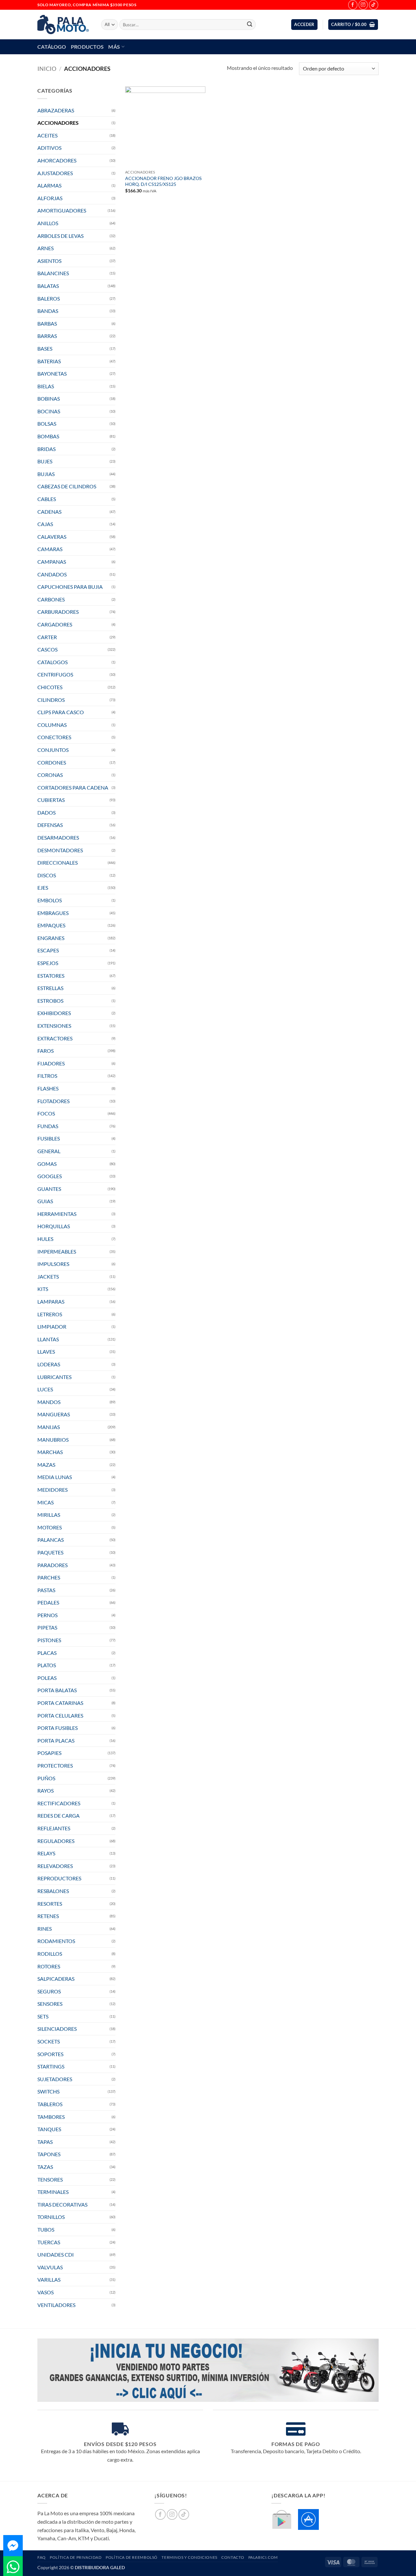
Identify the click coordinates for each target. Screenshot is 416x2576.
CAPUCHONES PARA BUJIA (70, 587)
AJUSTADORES (55, 173)
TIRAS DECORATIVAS (62, 2204)
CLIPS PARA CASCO (61, 712)
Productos (87, 47)
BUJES (45, 461)
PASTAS (46, 1590)
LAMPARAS (51, 1301)
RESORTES (50, 1904)
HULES (45, 1239)
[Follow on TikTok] (374, 5)
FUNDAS (48, 1126)
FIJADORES (51, 1063)
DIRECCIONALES (58, 863)
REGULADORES (56, 1841)
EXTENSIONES (54, 1026)
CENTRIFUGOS (55, 674)
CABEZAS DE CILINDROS (67, 486)
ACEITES (47, 135)
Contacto (233, 2557)
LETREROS (50, 1314)
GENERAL (49, 1151)
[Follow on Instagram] (363, 5)
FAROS (45, 1051)
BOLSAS (47, 424)
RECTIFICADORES (59, 1803)
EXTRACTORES (55, 1038)
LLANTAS (48, 1339)
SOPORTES (50, 2054)
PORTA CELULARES (60, 1715)
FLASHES (48, 1088)
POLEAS (47, 1678)
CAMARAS (50, 549)
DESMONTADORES (60, 850)
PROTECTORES (55, 1765)
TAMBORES (51, 2117)
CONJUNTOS (53, 750)
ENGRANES (51, 938)
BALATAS (48, 286)
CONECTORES (54, 737)
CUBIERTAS (51, 800)
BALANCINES (53, 273)
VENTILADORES (56, 2305)
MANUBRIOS (53, 1440)
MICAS (45, 1502)
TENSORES (50, 2179)
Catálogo (52, 47)
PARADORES (52, 1565)
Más (114, 47)
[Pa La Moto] (64, 25)
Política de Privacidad (76, 2557)
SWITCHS (48, 2091)
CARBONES (51, 599)
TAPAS (45, 2142)
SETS (43, 2016)
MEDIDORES (52, 1490)
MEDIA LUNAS (55, 1477)
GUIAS (45, 1201)
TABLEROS (50, 2104)
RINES (45, 1929)
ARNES (45, 248)
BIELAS (46, 386)
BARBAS (47, 323)
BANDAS (48, 311)
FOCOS (46, 1113)
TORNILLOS (51, 2217)
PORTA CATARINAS (60, 1703)
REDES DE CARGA (58, 1816)
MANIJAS (49, 1427)
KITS (43, 1289)
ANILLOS (48, 223)
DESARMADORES (58, 837)
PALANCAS (51, 1540)
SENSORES (50, 2004)
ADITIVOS (49, 148)
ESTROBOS (50, 1001)
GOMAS (47, 1164)
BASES (45, 348)
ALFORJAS (50, 198)
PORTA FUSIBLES (58, 1728)
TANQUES (49, 2129)
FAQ (42, 2557)
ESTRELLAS (50, 988)
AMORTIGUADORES (62, 210)
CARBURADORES (58, 612)
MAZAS (46, 1465)
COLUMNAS (52, 725)
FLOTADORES (53, 1101)
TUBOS (46, 2229)
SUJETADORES (55, 2079)
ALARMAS (49, 185)
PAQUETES (50, 1552)
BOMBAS (48, 436)
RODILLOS (50, 1954)
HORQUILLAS (54, 1226)
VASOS (45, 2292)
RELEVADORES (55, 1866)
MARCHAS (50, 1452)
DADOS (46, 812)
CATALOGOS (52, 662)
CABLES (47, 499)
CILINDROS (51, 700)
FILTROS (47, 1076)
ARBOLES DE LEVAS (60, 236)
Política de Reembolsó (132, 2557)
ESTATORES (51, 976)
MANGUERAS (54, 1414)
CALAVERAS (52, 537)
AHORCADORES (57, 160)
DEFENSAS (50, 825)
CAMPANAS (52, 562)
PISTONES (49, 1640)
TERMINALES (53, 2192)
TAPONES (49, 2154)
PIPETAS (47, 1627)
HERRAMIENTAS (57, 1214)
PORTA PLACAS (56, 1740)
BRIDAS (46, 449)
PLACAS (47, 1653)
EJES (43, 888)
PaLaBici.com (263, 2557)
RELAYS (46, 1853)
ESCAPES (48, 950)
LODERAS (49, 1364)
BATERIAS (49, 361)
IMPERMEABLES (57, 1251)
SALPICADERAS (56, 1979)
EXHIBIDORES (54, 1013)
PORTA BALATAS (57, 1690)
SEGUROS (49, 1991)
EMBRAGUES (53, 913)
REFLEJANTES (54, 1828)
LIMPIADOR (52, 1327)
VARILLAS (49, 2280)
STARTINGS (51, 2066)
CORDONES (52, 762)
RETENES (48, 1916)
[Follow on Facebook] (353, 5)
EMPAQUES (51, 925)
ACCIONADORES (58, 123)
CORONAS (50, 775)
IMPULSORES (53, 1264)
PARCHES (49, 1577)
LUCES (45, 1389)
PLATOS (47, 1665)
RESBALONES (53, 1891)
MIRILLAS (49, 1515)
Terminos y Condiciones (189, 2557)
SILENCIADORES (57, 2029)
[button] (304, 25)
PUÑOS (46, 1778)
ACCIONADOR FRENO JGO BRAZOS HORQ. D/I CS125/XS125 (163, 181)
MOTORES (50, 1527)
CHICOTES (50, 687)
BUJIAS (46, 474)
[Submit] (250, 25)
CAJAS (45, 524)
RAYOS (45, 1790)
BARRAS (47, 336)
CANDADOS (52, 574)
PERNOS (47, 1615)
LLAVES (46, 1352)
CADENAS (49, 512)
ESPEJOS (48, 963)
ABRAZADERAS (56, 110)
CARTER (47, 637)
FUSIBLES (49, 1138)
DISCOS (47, 875)
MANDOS (49, 1402)
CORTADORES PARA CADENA (73, 787)
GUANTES (49, 1189)
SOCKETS (49, 2041)
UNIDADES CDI (56, 2254)
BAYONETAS (52, 374)
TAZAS (45, 2167)
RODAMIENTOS (56, 1941)
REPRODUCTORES (59, 1878)
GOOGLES (50, 1176)
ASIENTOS (49, 261)
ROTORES (49, 1966)
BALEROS (49, 298)
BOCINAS (49, 411)
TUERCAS (49, 2242)
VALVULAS (50, 2267)
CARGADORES (55, 624)
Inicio (47, 69)
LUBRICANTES (54, 1377)
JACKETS (48, 1276)
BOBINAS (49, 399)
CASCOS (47, 649)
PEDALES (48, 1602)
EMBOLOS (50, 900)
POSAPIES (49, 1753)
